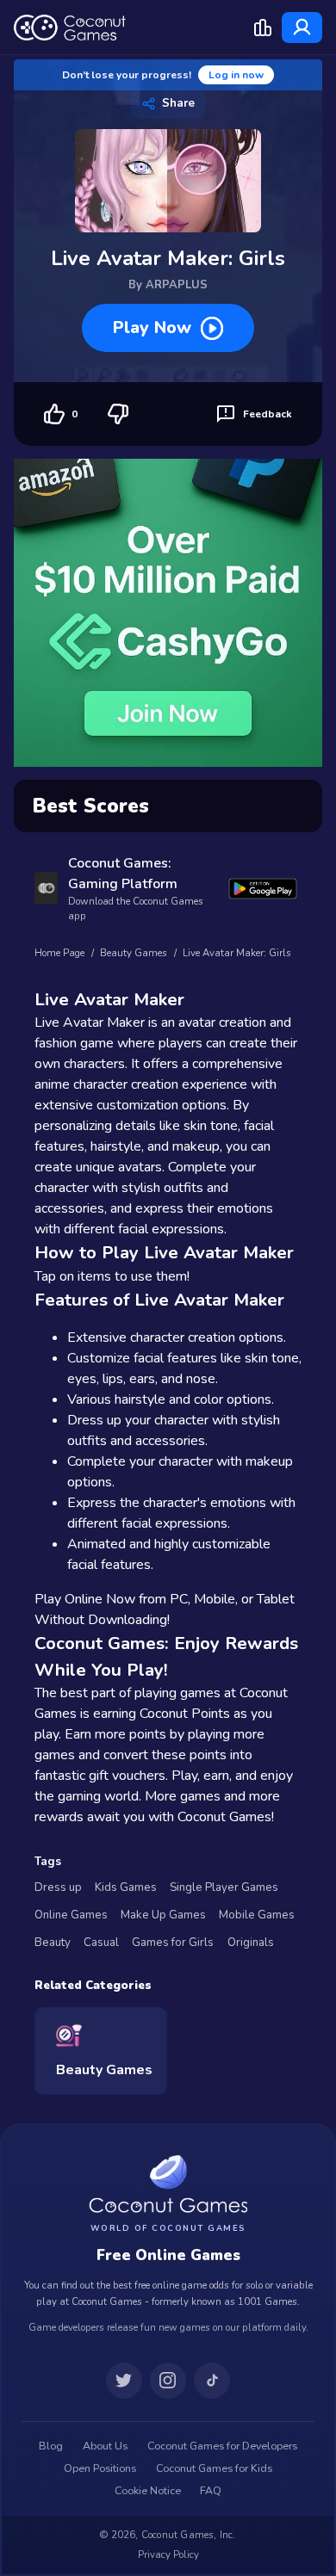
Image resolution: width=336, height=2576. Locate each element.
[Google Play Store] (263, 889)
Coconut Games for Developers (222, 2446)
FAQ (211, 2491)
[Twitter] (124, 2381)
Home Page (59, 953)
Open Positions (100, 2468)
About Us (105, 2446)
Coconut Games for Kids (214, 2468)
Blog (51, 2446)
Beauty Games (134, 953)
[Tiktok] (212, 2381)
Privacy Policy (168, 2554)
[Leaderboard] (263, 28)
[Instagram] (168, 2381)
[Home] (70, 28)
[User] (302, 28)
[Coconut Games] (168, 2184)
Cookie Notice (148, 2491)
